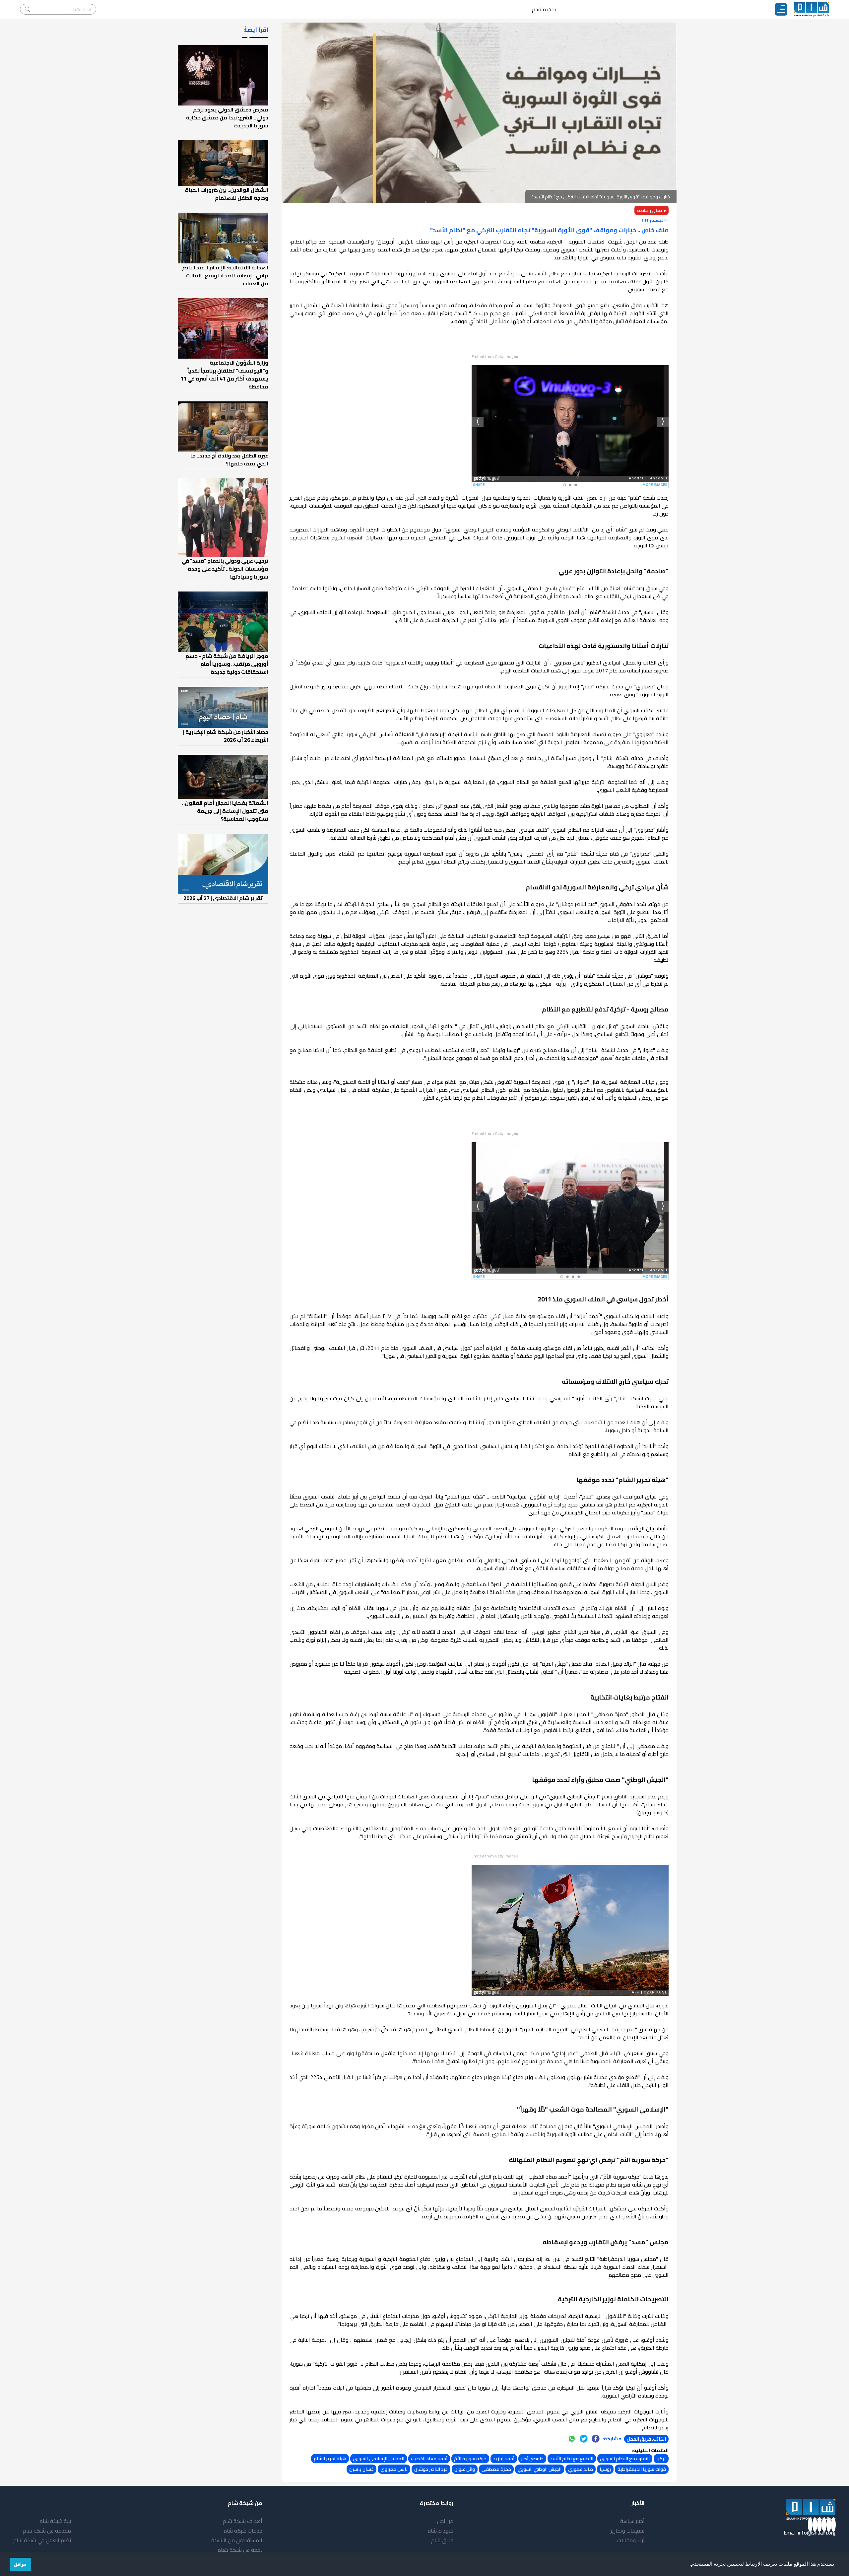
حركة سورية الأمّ (470, 2459)
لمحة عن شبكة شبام (240, 2550)
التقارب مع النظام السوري (625, 2459)
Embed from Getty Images (495, 357)
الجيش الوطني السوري (540, 2469)
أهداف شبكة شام (243, 2521)
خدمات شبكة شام (243, 2531)
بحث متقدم (544, 9)
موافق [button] (20, 2564)
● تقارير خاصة (652, 210)
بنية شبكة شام (55, 2521)
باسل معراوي (394, 2469)
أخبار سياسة (632, 2521)
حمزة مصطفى (496, 2469)
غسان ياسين (361, 2469)
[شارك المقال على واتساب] (572, 2439)
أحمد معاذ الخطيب (429, 2459)
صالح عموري (581, 2469)
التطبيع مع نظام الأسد (572, 2459)
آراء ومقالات (631, 2540)
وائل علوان (465, 2469)
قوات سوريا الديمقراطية (642, 2469)
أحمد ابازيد (504, 2459)
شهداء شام (440, 2531)
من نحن (445, 2521)
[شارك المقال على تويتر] (584, 2439)
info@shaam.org (817, 2533)
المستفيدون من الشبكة (237, 2540)
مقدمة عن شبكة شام (47, 2531)
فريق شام (442, 2540)
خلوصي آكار (532, 2459)
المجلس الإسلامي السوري (379, 2459)
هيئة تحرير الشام (330, 2459)
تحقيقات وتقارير (628, 2531)
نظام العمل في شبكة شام (42, 2540)
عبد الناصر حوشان (431, 2469)
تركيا (661, 2459)
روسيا (605, 2469)
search (28, 9)
